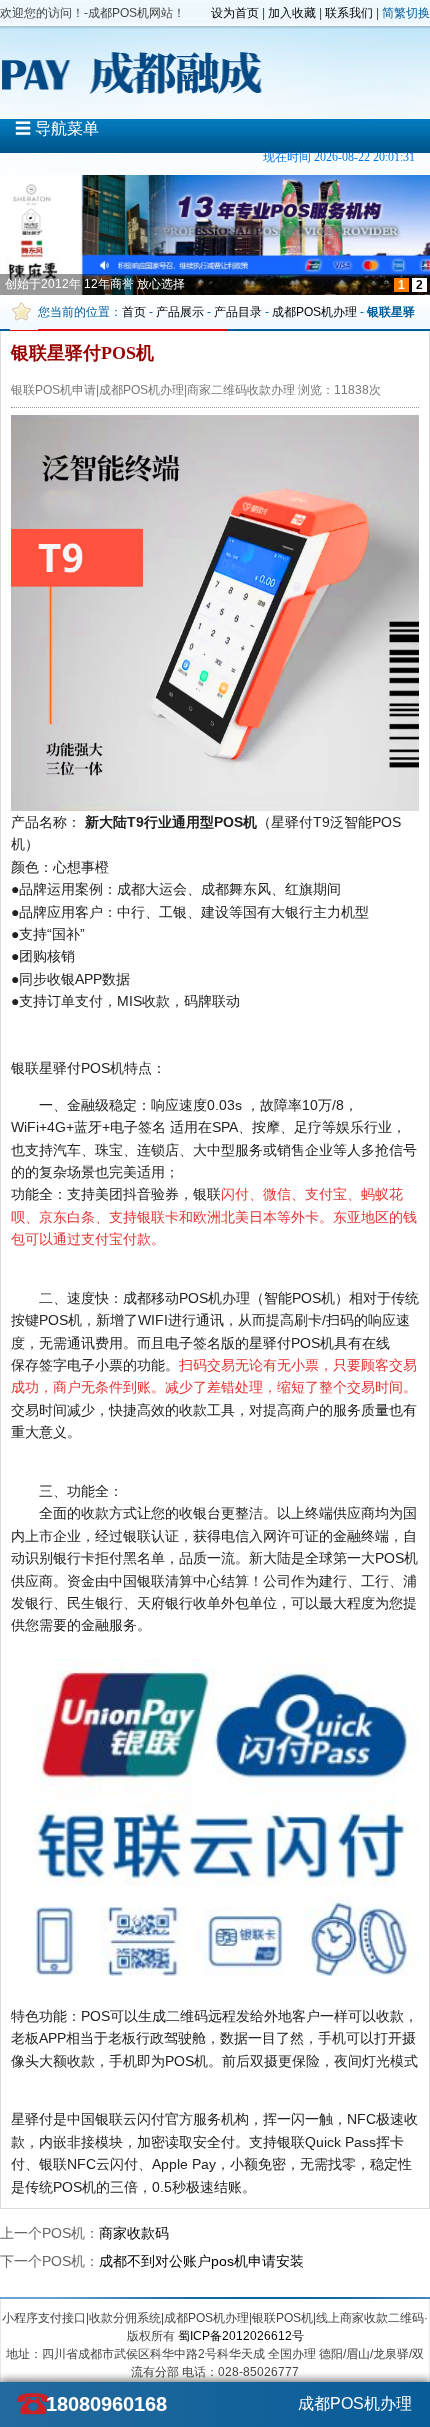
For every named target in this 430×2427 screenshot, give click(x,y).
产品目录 (238, 312)
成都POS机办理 (314, 312)
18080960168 (105, 2404)
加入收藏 (292, 13)
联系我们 (349, 13)
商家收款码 (134, 2233)
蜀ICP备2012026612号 (241, 2336)
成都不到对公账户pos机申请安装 (201, 2261)
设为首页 (235, 13)
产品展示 (180, 312)
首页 (134, 312)
